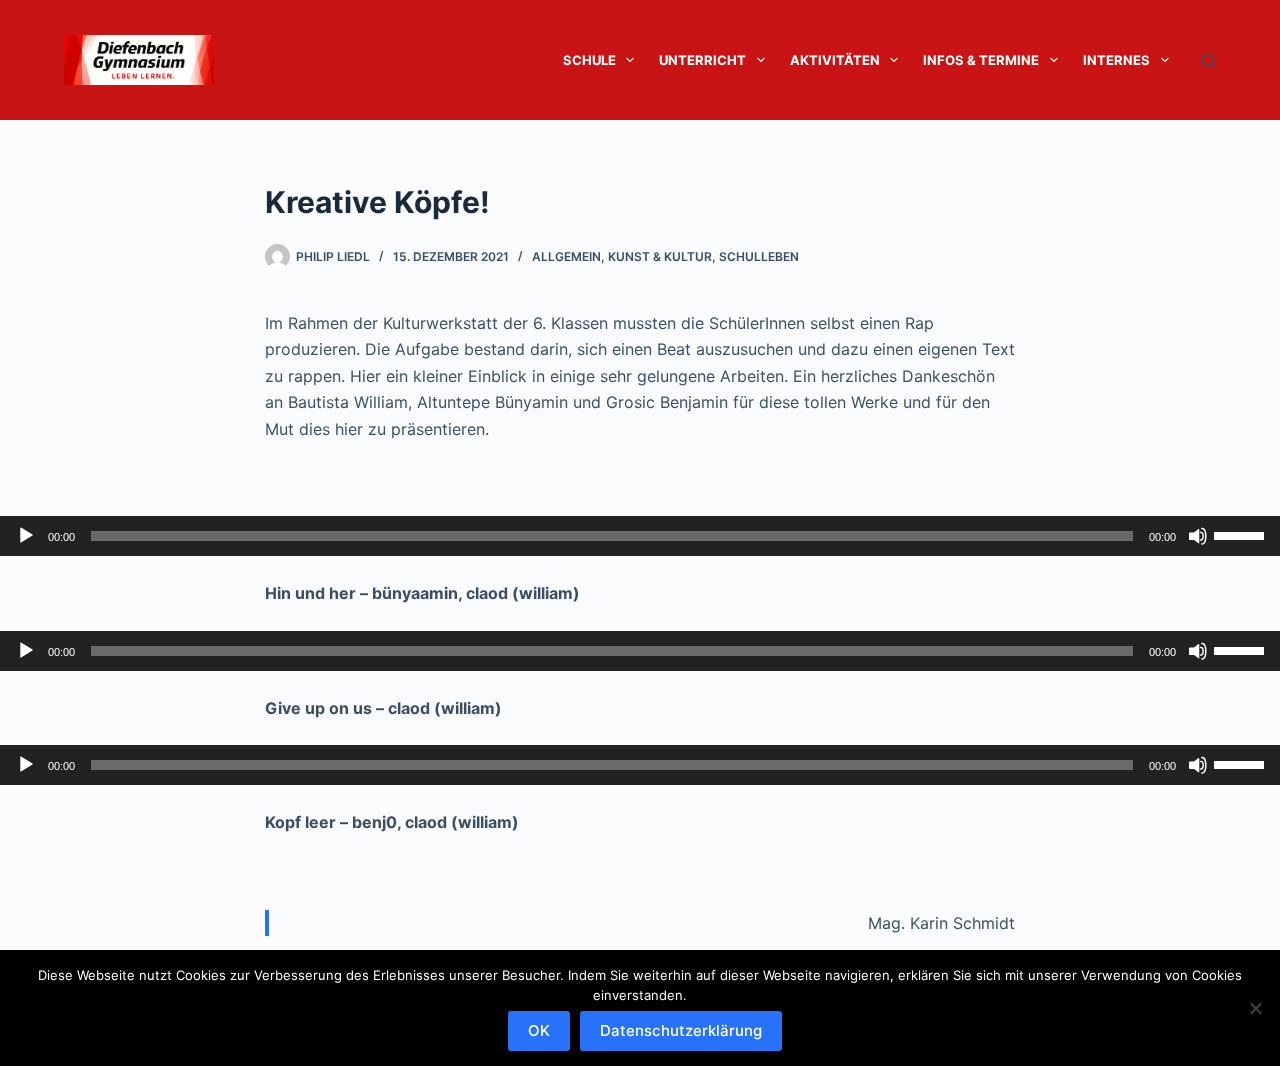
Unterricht (702, 60)
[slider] (1242, 534)
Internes (1116, 60)
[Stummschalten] (1198, 536)
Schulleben (759, 256)
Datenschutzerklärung (681, 1030)
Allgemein (566, 256)
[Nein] (1255, 1008)
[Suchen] (1208, 60)
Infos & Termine (981, 60)
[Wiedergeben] (26, 536)
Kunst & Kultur (660, 256)
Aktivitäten (835, 60)
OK (539, 1030)
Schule (589, 60)
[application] (640, 536)
